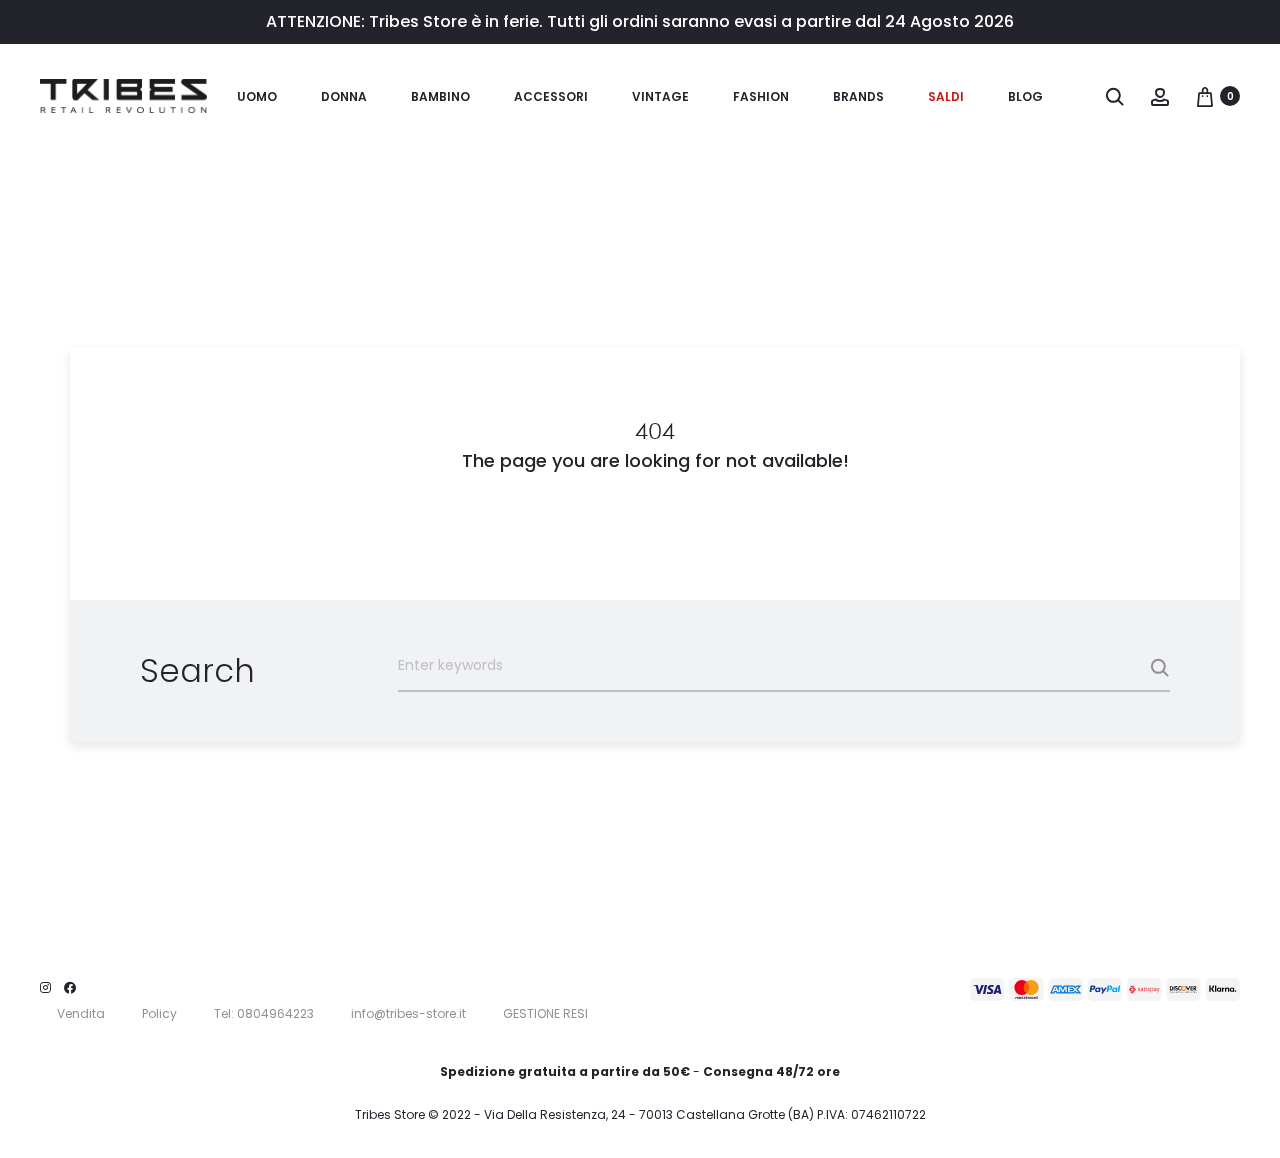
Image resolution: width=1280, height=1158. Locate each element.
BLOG (1025, 96)
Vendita (81, 1013)
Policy (159, 1013)
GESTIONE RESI (545, 1013)
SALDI (946, 96)
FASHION (761, 96)
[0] (1205, 96)
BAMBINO (440, 96)
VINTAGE (660, 96)
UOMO (257, 96)
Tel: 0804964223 (264, 1013)
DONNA (344, 96)
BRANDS (858, 96)
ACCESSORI (551, 96)
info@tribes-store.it (408, 1013)
